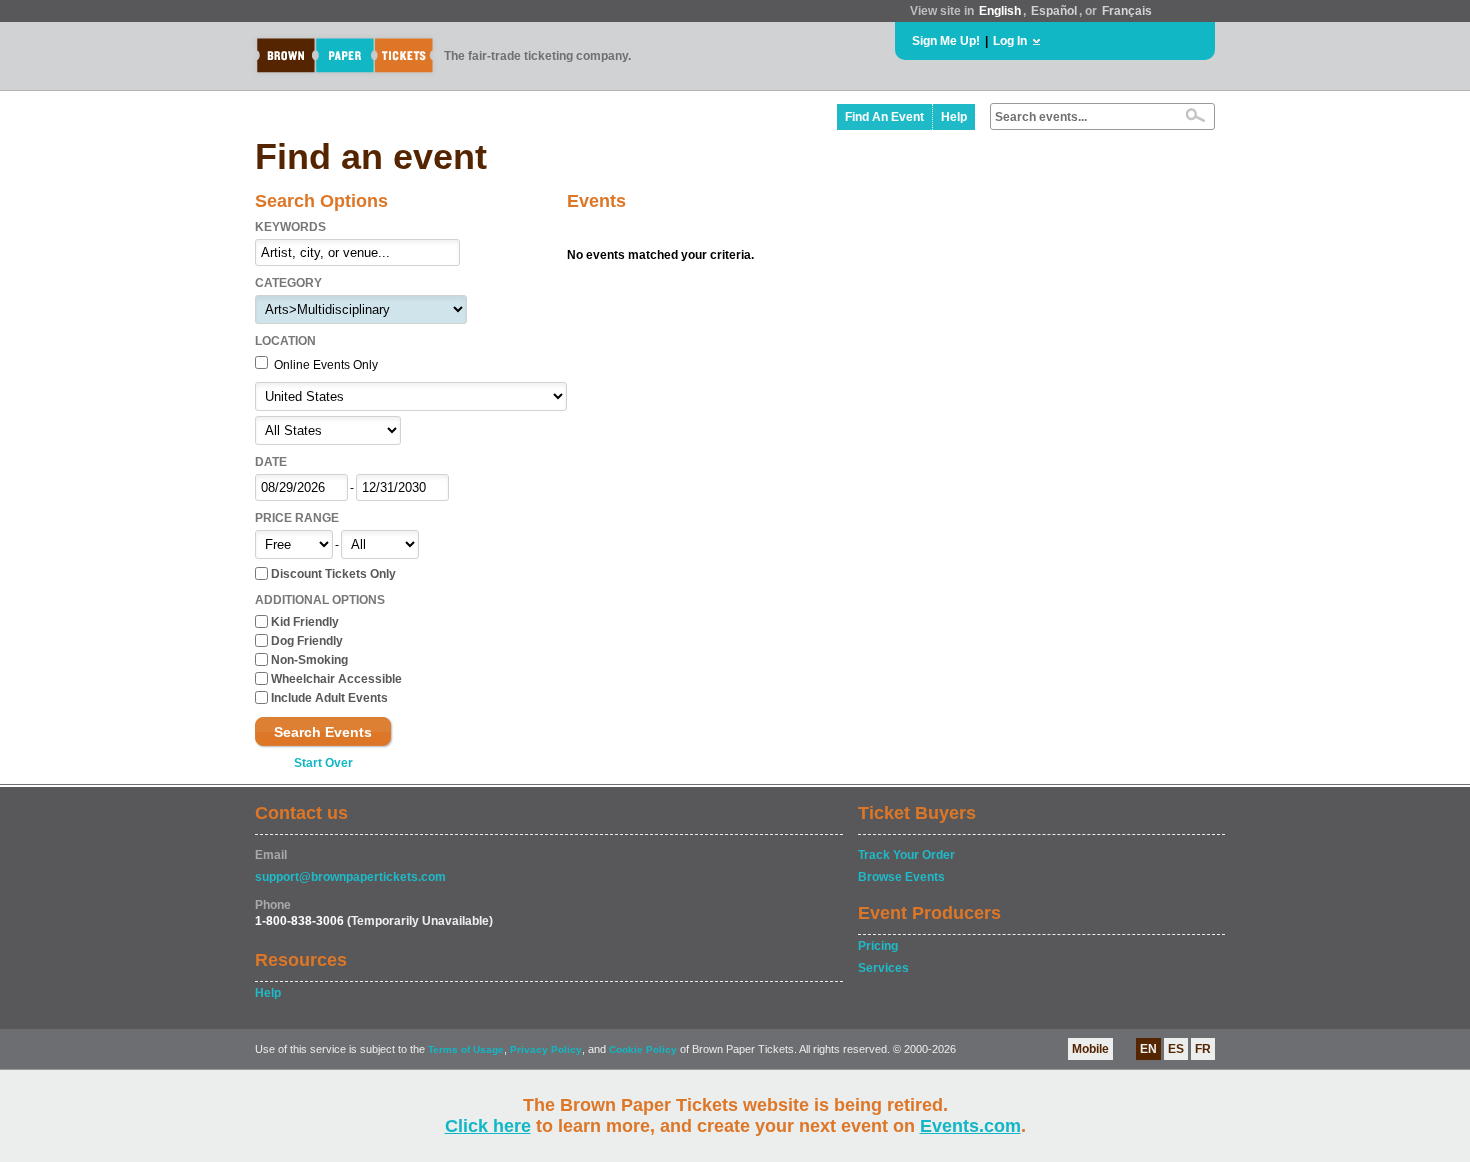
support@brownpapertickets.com (350, 877)
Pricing (878, 946)
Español (1054, 11)
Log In (1010, 41)
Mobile (1090, 1049)
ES (1176, 1049)
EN (1148, 1049)
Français (1127, 11)
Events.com (970, 1126)
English (1000, 11)
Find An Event (884, 117)
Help (954, 117)
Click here (488, 1126)
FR (1203, 1049)
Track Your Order (906, 855)
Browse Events (901, 877)
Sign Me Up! (946, 41)
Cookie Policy (643, 1049)
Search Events (323, 732)
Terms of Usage (466, 1049)
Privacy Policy (546, 1049)
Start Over (323, 763)
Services (883, 968)
